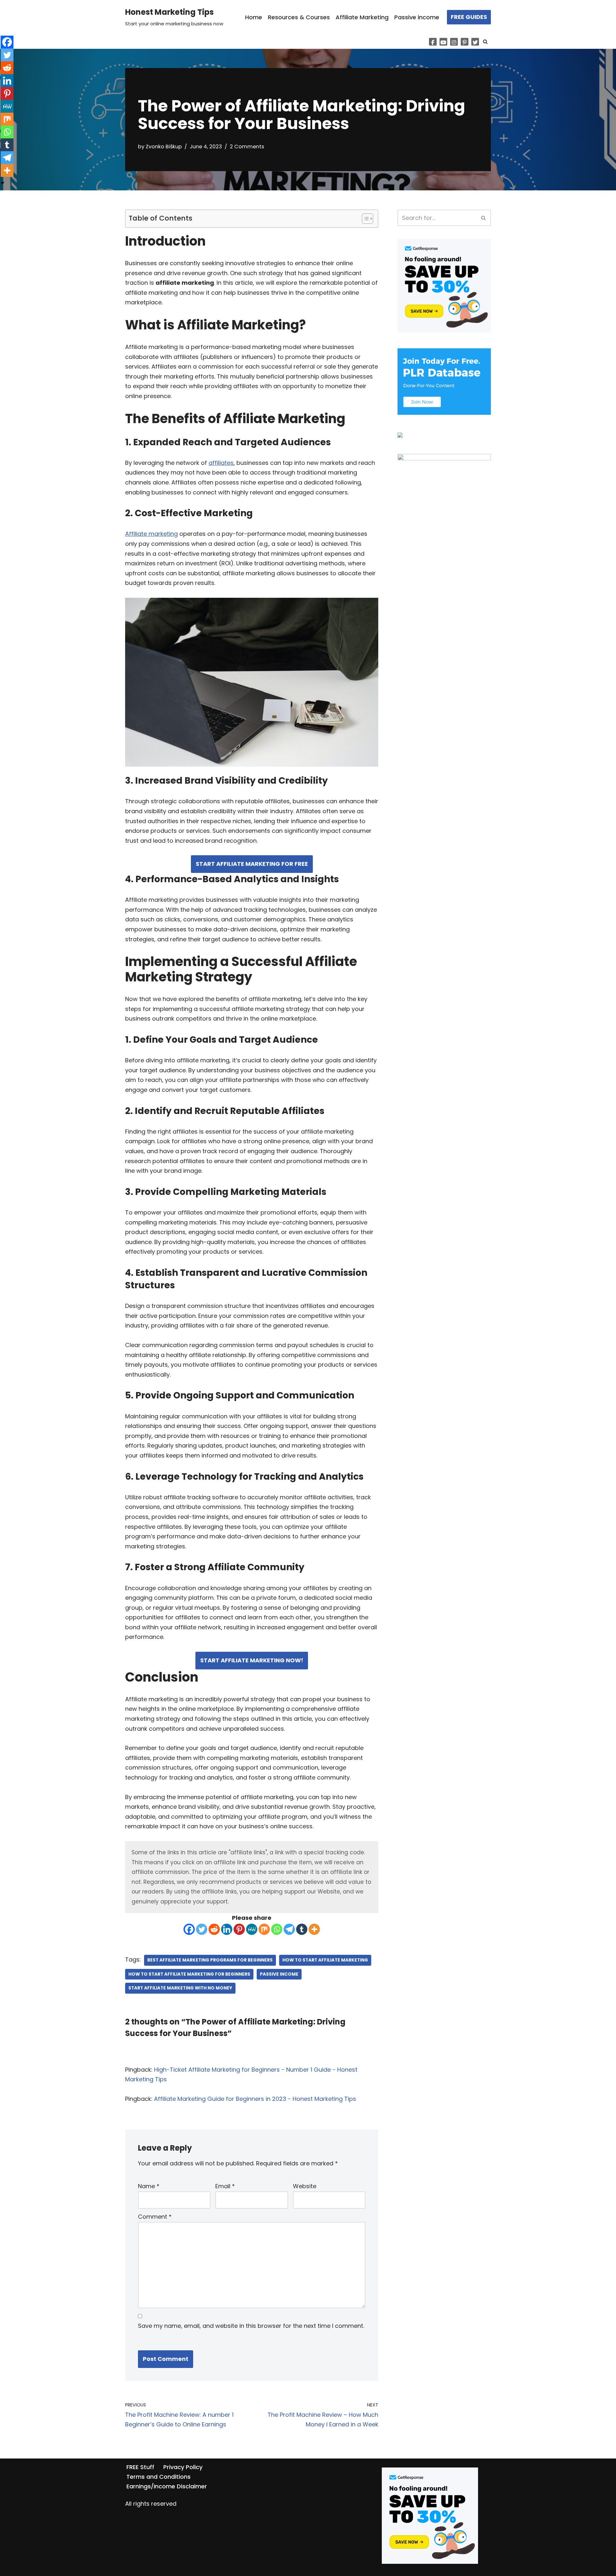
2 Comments (247, 147)
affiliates (221, 463)
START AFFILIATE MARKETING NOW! (252, 1660)
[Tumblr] (302, 1929)
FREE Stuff (140, 2467)
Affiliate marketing (151, 534)
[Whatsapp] (277, 1929)
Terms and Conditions (158, 2477)
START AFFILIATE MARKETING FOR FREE (252, 864)
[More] (314, 1929)
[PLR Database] (444, 413)
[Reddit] (214, 1929)
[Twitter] (475, 42)
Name (149, 2186)
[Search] (485, 42)
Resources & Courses (299, 17)
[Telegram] (289, 1929)
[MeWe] (252, 1929)
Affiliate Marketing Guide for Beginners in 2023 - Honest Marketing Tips (255, 2099)
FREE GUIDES (469, 17)
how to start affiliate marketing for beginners (189, 1974)
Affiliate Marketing (362, 17)
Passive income (417, 17)
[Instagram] (454, 42)
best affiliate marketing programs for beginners (210, 1960)
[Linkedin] (227, 1929)
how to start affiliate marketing (325, 1960)
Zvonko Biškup (164, 147)
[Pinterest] (465, 42)
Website (305, 2186)
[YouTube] (443, 42)
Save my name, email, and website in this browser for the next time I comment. (251, 2326)
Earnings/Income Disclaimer (167, 2486)
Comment (155, 2217)
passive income (279, 1974)
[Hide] (3, 183)
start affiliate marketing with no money (180, 1988)
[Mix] (264, 1929)
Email (225, 2186)
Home (254, 17)
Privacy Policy (183, 2467)
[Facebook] (433, 42)
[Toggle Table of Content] (364, 219)
